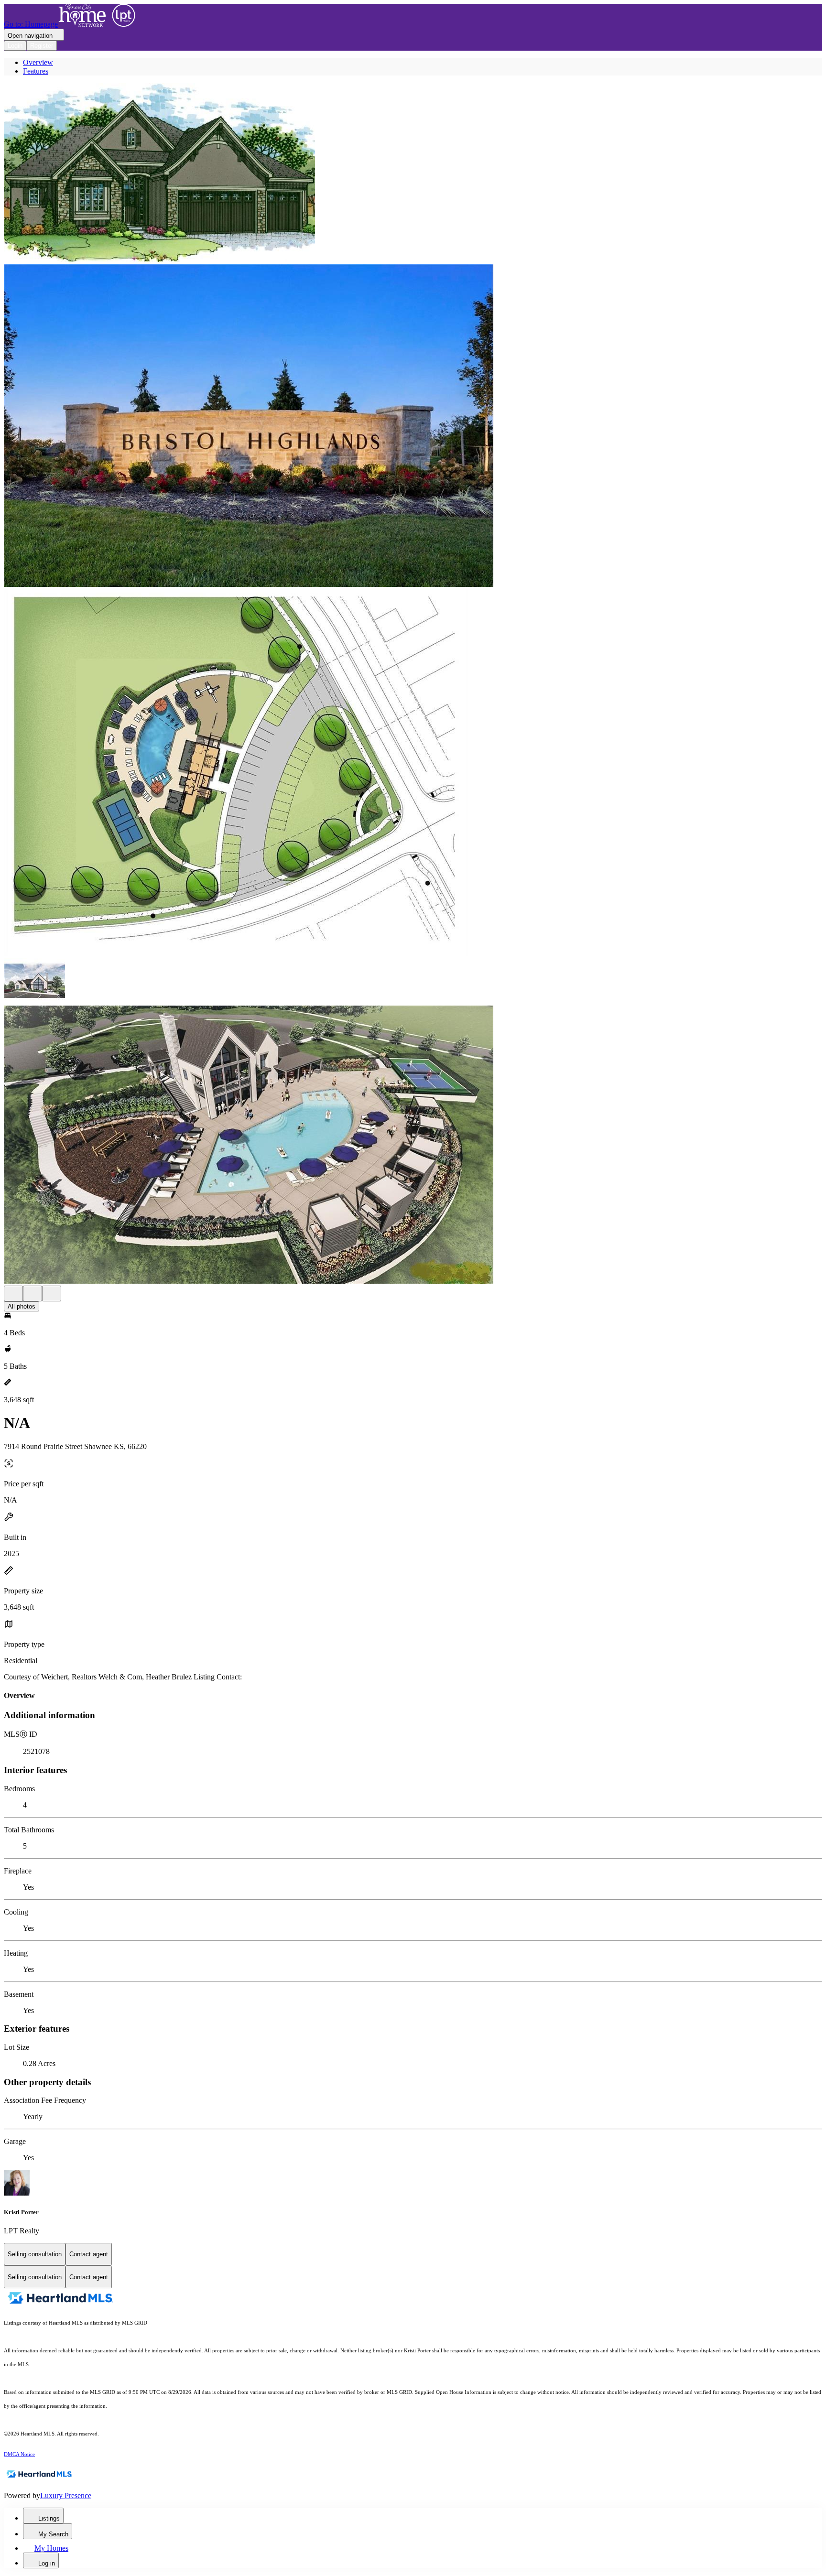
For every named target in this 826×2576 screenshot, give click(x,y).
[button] (413, 174)
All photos (22, 1306)
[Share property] (52, 1293)
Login (15, 46)
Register (42, 46)
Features (36, 71)
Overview (38, 62)
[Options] (13, 1293)
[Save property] (33, 1293)
